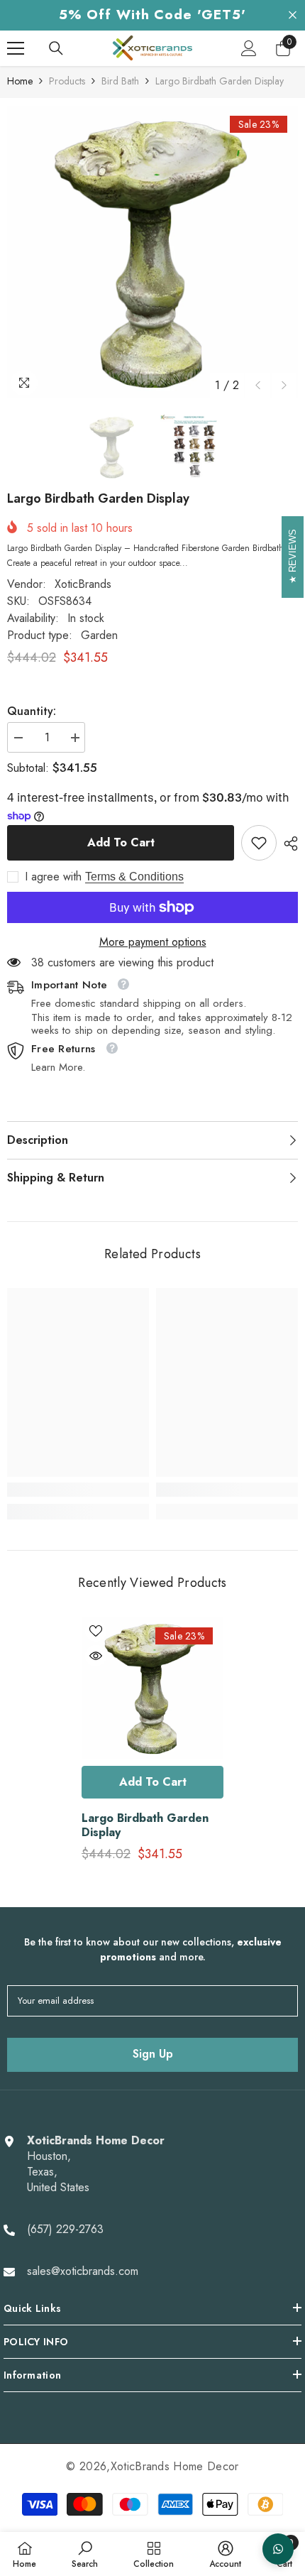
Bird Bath (120, 81)
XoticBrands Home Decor (175, 2466)
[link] (259, 843)
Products (67, 81)
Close (293, 15)
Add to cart (121, 842)
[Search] (56, 48)
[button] (258, 385)
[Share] (287, 844)
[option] (152, 252)
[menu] (16, 48)
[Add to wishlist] (96, 1631)
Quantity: (32, 711)
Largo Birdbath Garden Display (145, 1825)
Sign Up (153, 2054)
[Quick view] (96, 1656)
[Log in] (249, 48)
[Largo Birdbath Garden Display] (152, 1688)
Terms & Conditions (134, 877)
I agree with (53, 877)
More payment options (153, 942)
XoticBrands (83, 584)
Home (20, 81)
